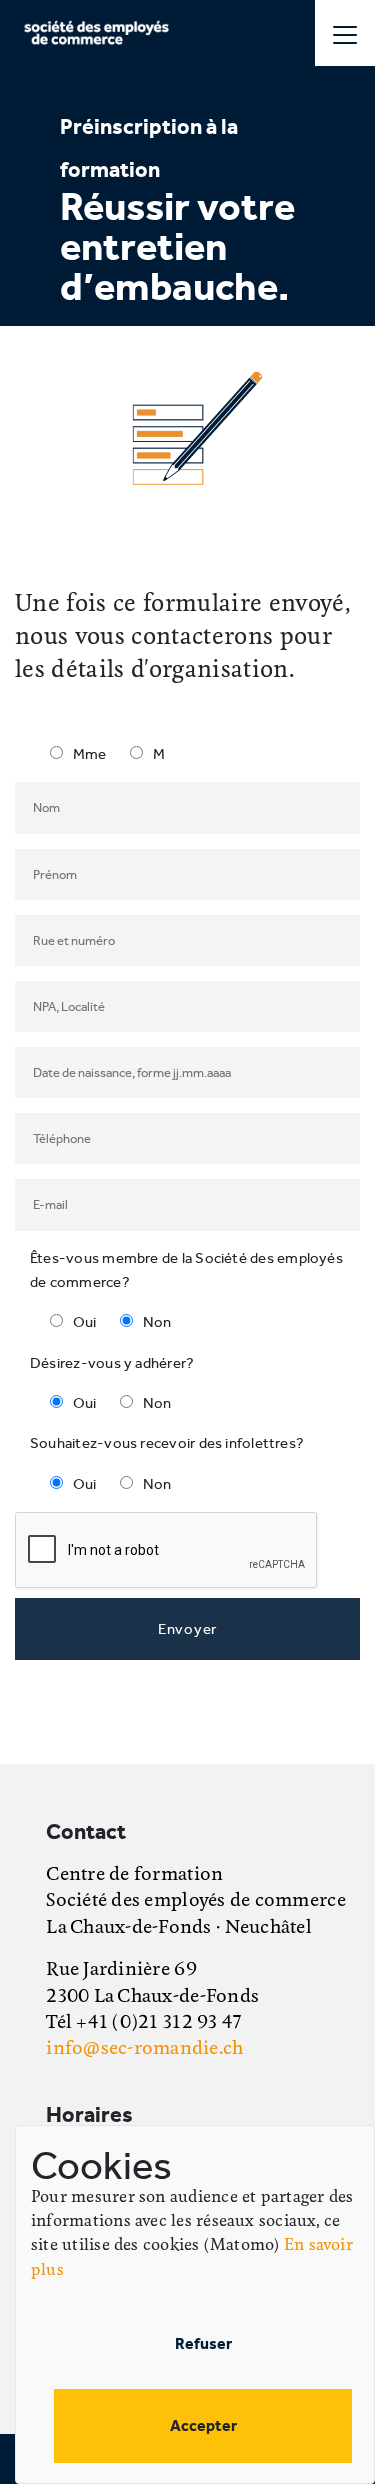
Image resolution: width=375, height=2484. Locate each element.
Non (157, 1322)
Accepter (203, 2425)
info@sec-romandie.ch (144, 2048)
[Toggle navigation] (345, 33)
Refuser (203, 2343)
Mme (90, 754)
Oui (85, 1322)
